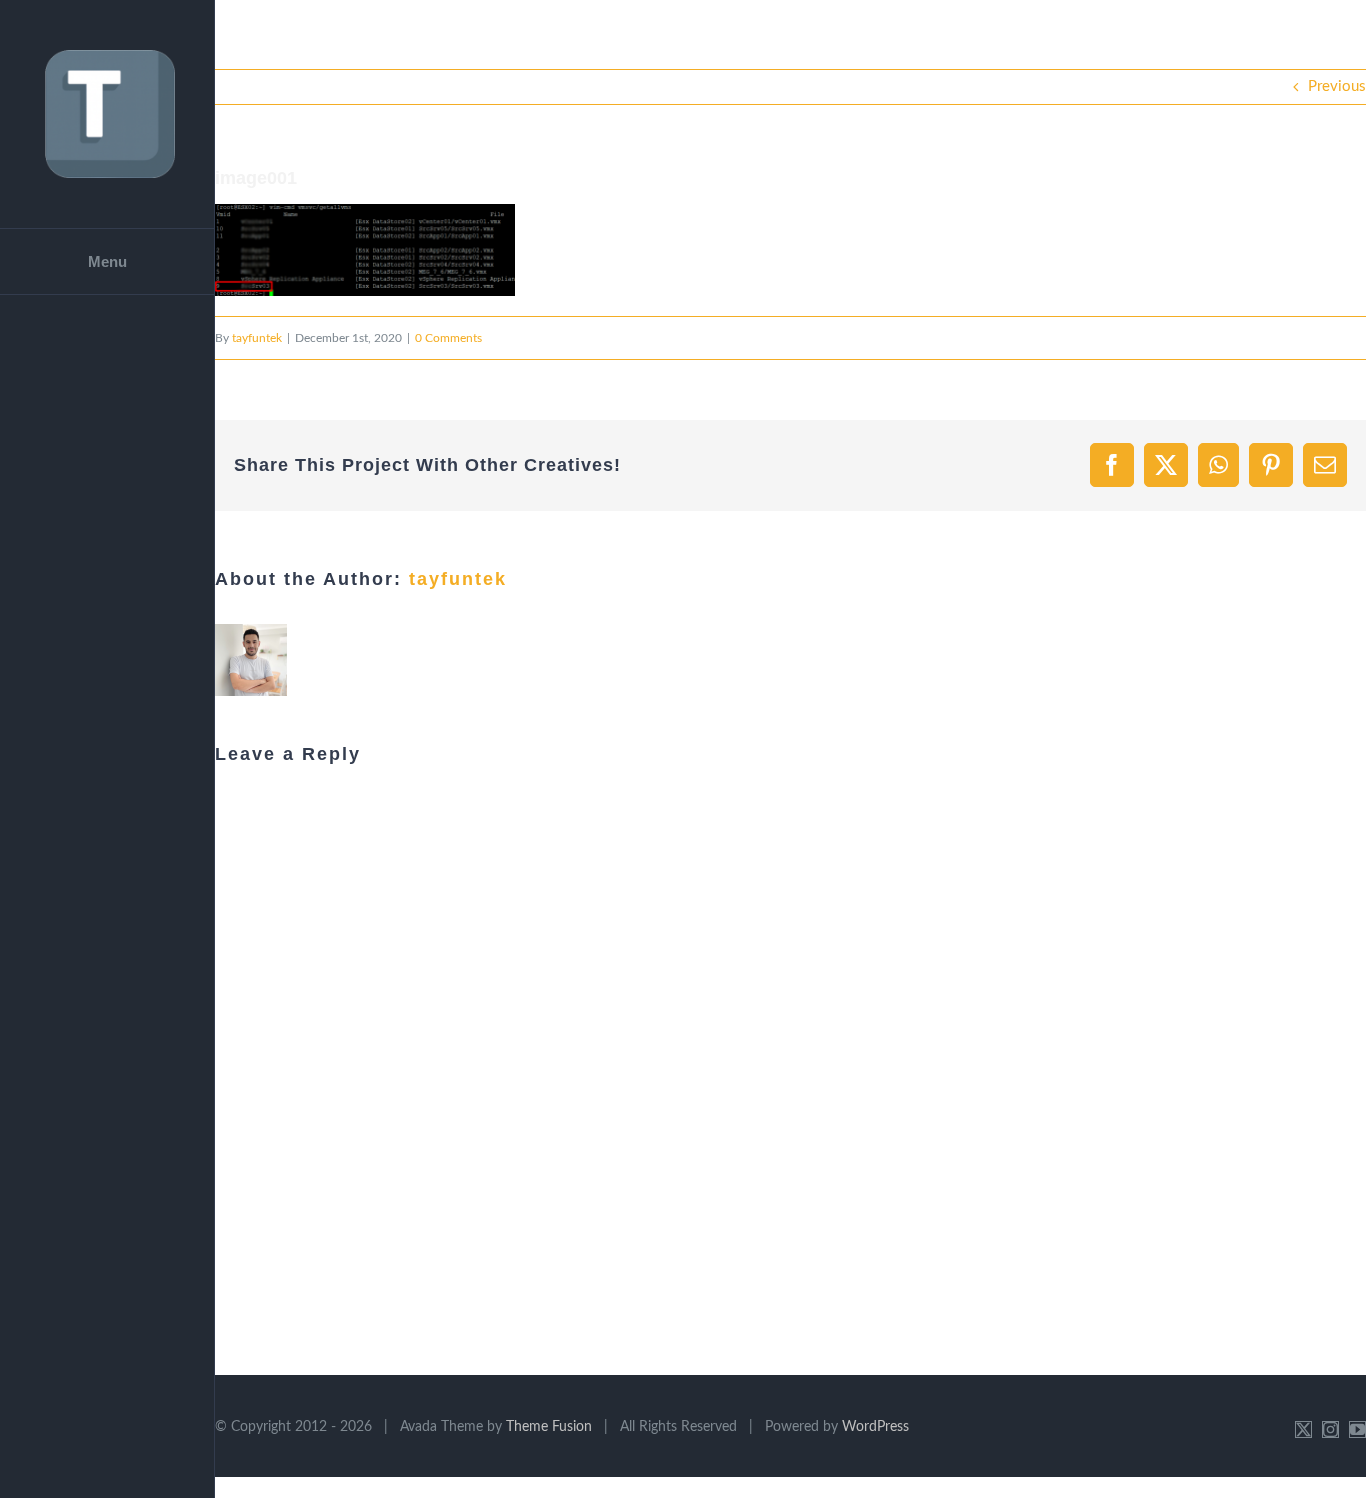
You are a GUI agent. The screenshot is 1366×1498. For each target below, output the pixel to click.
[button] (365, 250)
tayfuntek (257, 338)
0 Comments (448, 338)
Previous (1337, 86)
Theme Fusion (549, 1427)
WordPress (875, 1427)
